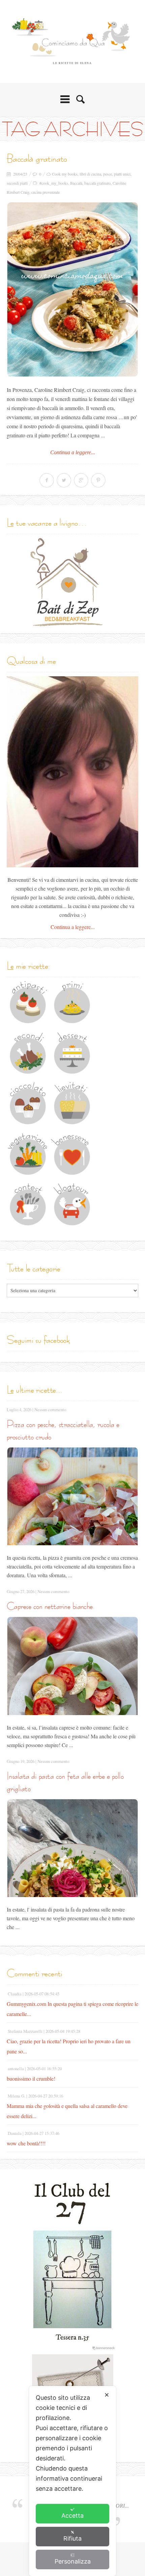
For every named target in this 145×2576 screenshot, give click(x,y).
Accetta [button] (72, 2516)
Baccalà (76, 183)
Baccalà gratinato (37, 158)
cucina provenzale (46, 192)
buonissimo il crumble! (31, 2078)
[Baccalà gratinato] (72, 289)
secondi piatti (17, 183)
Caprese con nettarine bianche (50, 1606)
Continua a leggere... (73, 452)
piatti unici (122, 174)
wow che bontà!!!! (26, 2143)
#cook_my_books (54, 183)
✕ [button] (107, 2395)
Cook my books (65, 174)
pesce (108, 174)
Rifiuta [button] (72, 2538)
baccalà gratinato (97, 183)
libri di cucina (90, 174)
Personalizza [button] (73, 2561)
